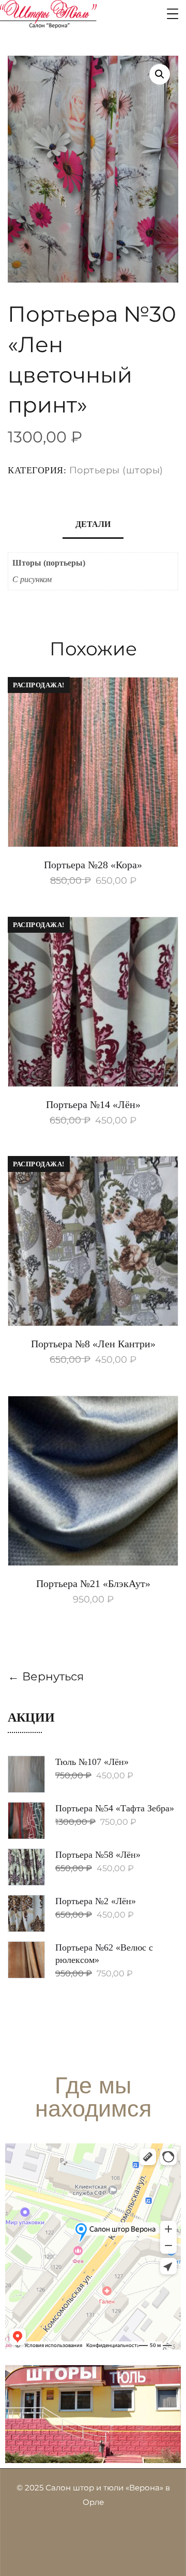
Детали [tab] (93, 524)
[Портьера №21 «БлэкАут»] (93, 1481)
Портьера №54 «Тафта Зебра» (115, 1808)
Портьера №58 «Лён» (98, 1855)
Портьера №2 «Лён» (96, 1901)
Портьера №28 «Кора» (93, 865)
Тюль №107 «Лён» (92, 1762)
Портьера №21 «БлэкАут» (93, 1583)
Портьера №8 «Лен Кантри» (93, 1344)
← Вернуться (46, 1677)
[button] (160, 74)
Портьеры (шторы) (116, 470)
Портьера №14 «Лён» (93, 1104)
